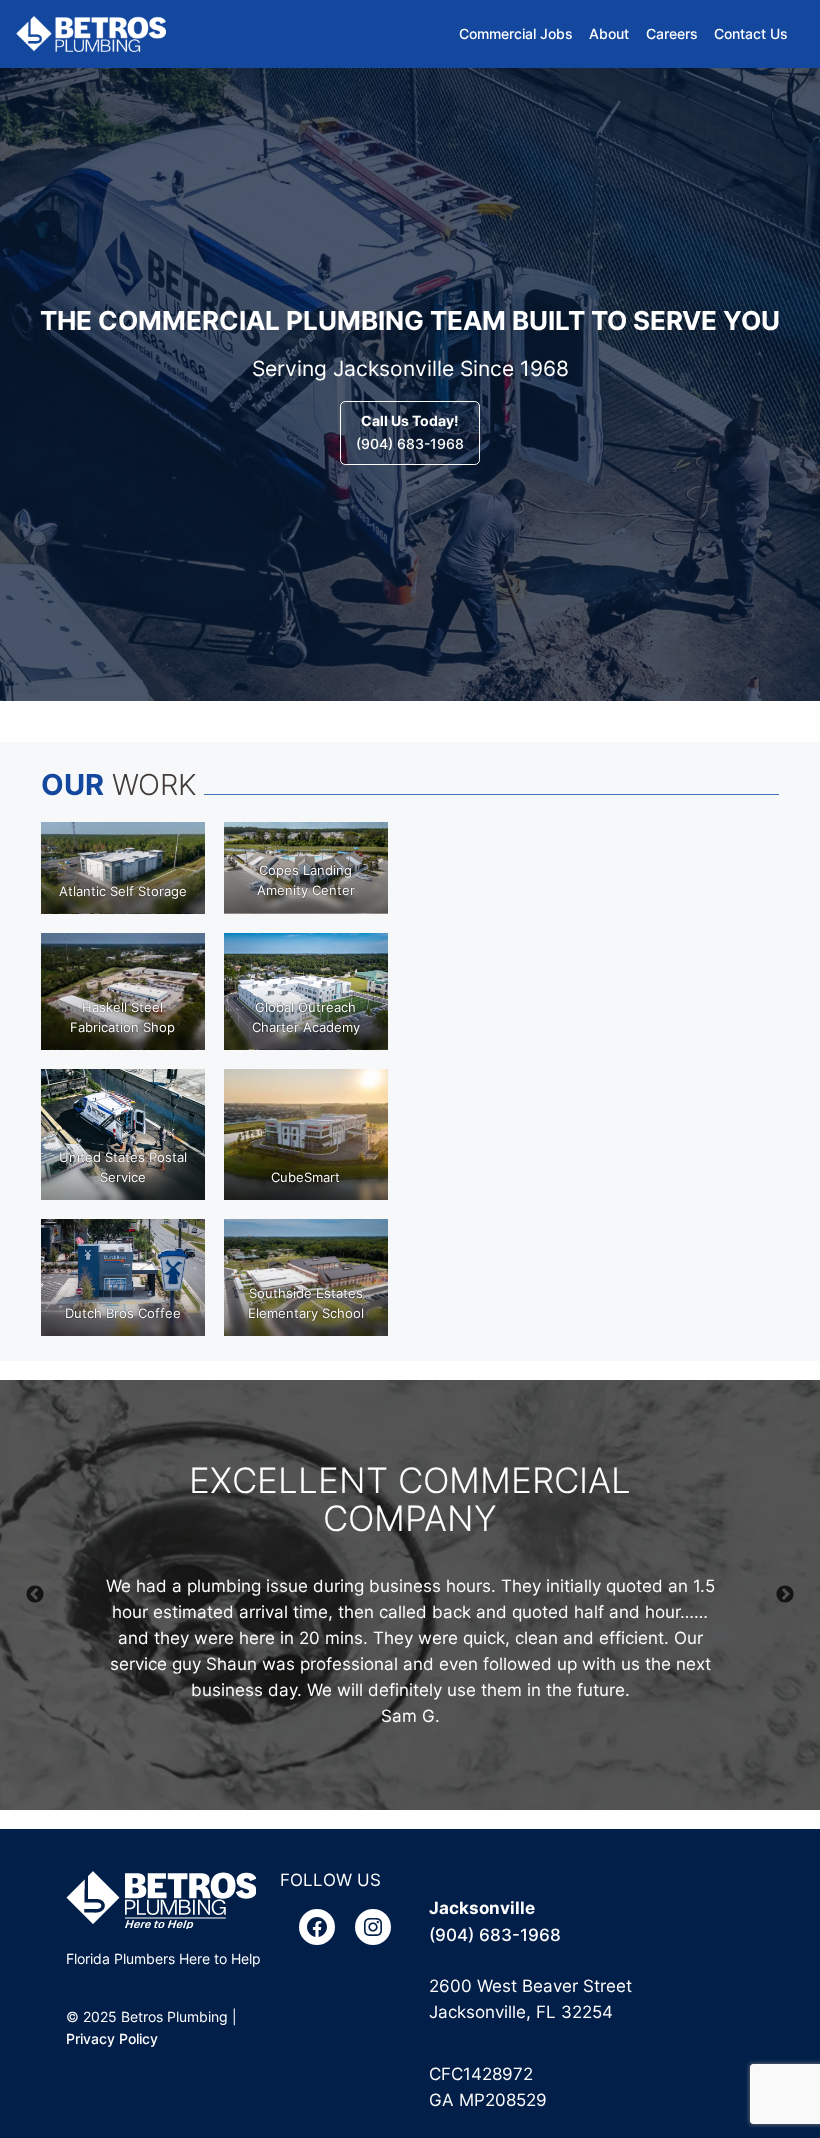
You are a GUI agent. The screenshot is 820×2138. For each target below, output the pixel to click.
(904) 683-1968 (410, 431)
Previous (35, 1595)
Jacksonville (482, 1908)
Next (785, 1595)
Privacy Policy (112, 2038)
